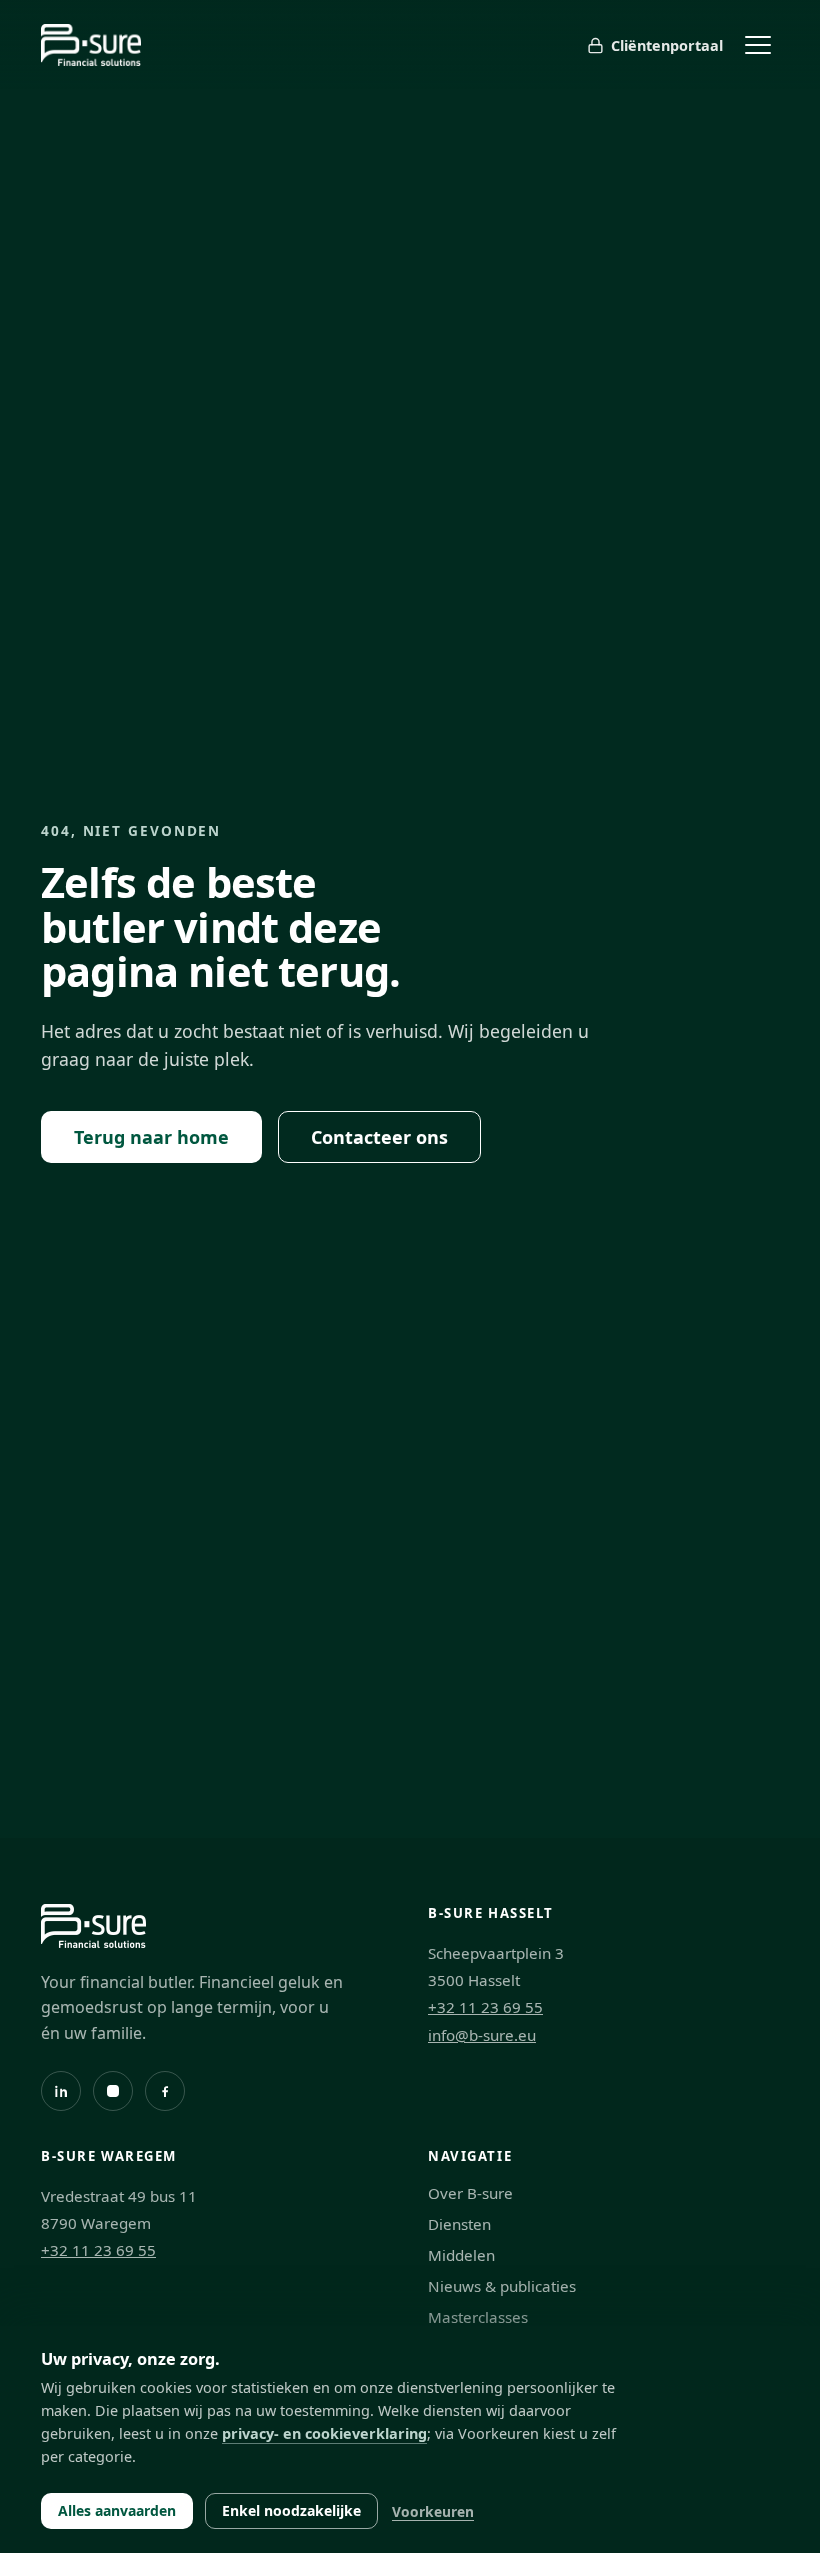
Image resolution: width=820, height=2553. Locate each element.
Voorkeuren (433, 2511)
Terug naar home (151, 1137)
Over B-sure (470, 2193)
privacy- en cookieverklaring (324, 2433)
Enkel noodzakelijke (291, 2510)
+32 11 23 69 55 (485, 2007)
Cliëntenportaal (667, 45)
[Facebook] (165, 2091)
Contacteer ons (379, 1137)
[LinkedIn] (61, 2091)
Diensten (459, 2224)
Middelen (461, 2255)
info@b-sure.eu (482, 2035)
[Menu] (758, 45)
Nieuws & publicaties (502, 2286)
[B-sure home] (91, 45)
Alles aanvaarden (117, 2510)
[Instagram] (113, 2091)
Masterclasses (478, 2317)
